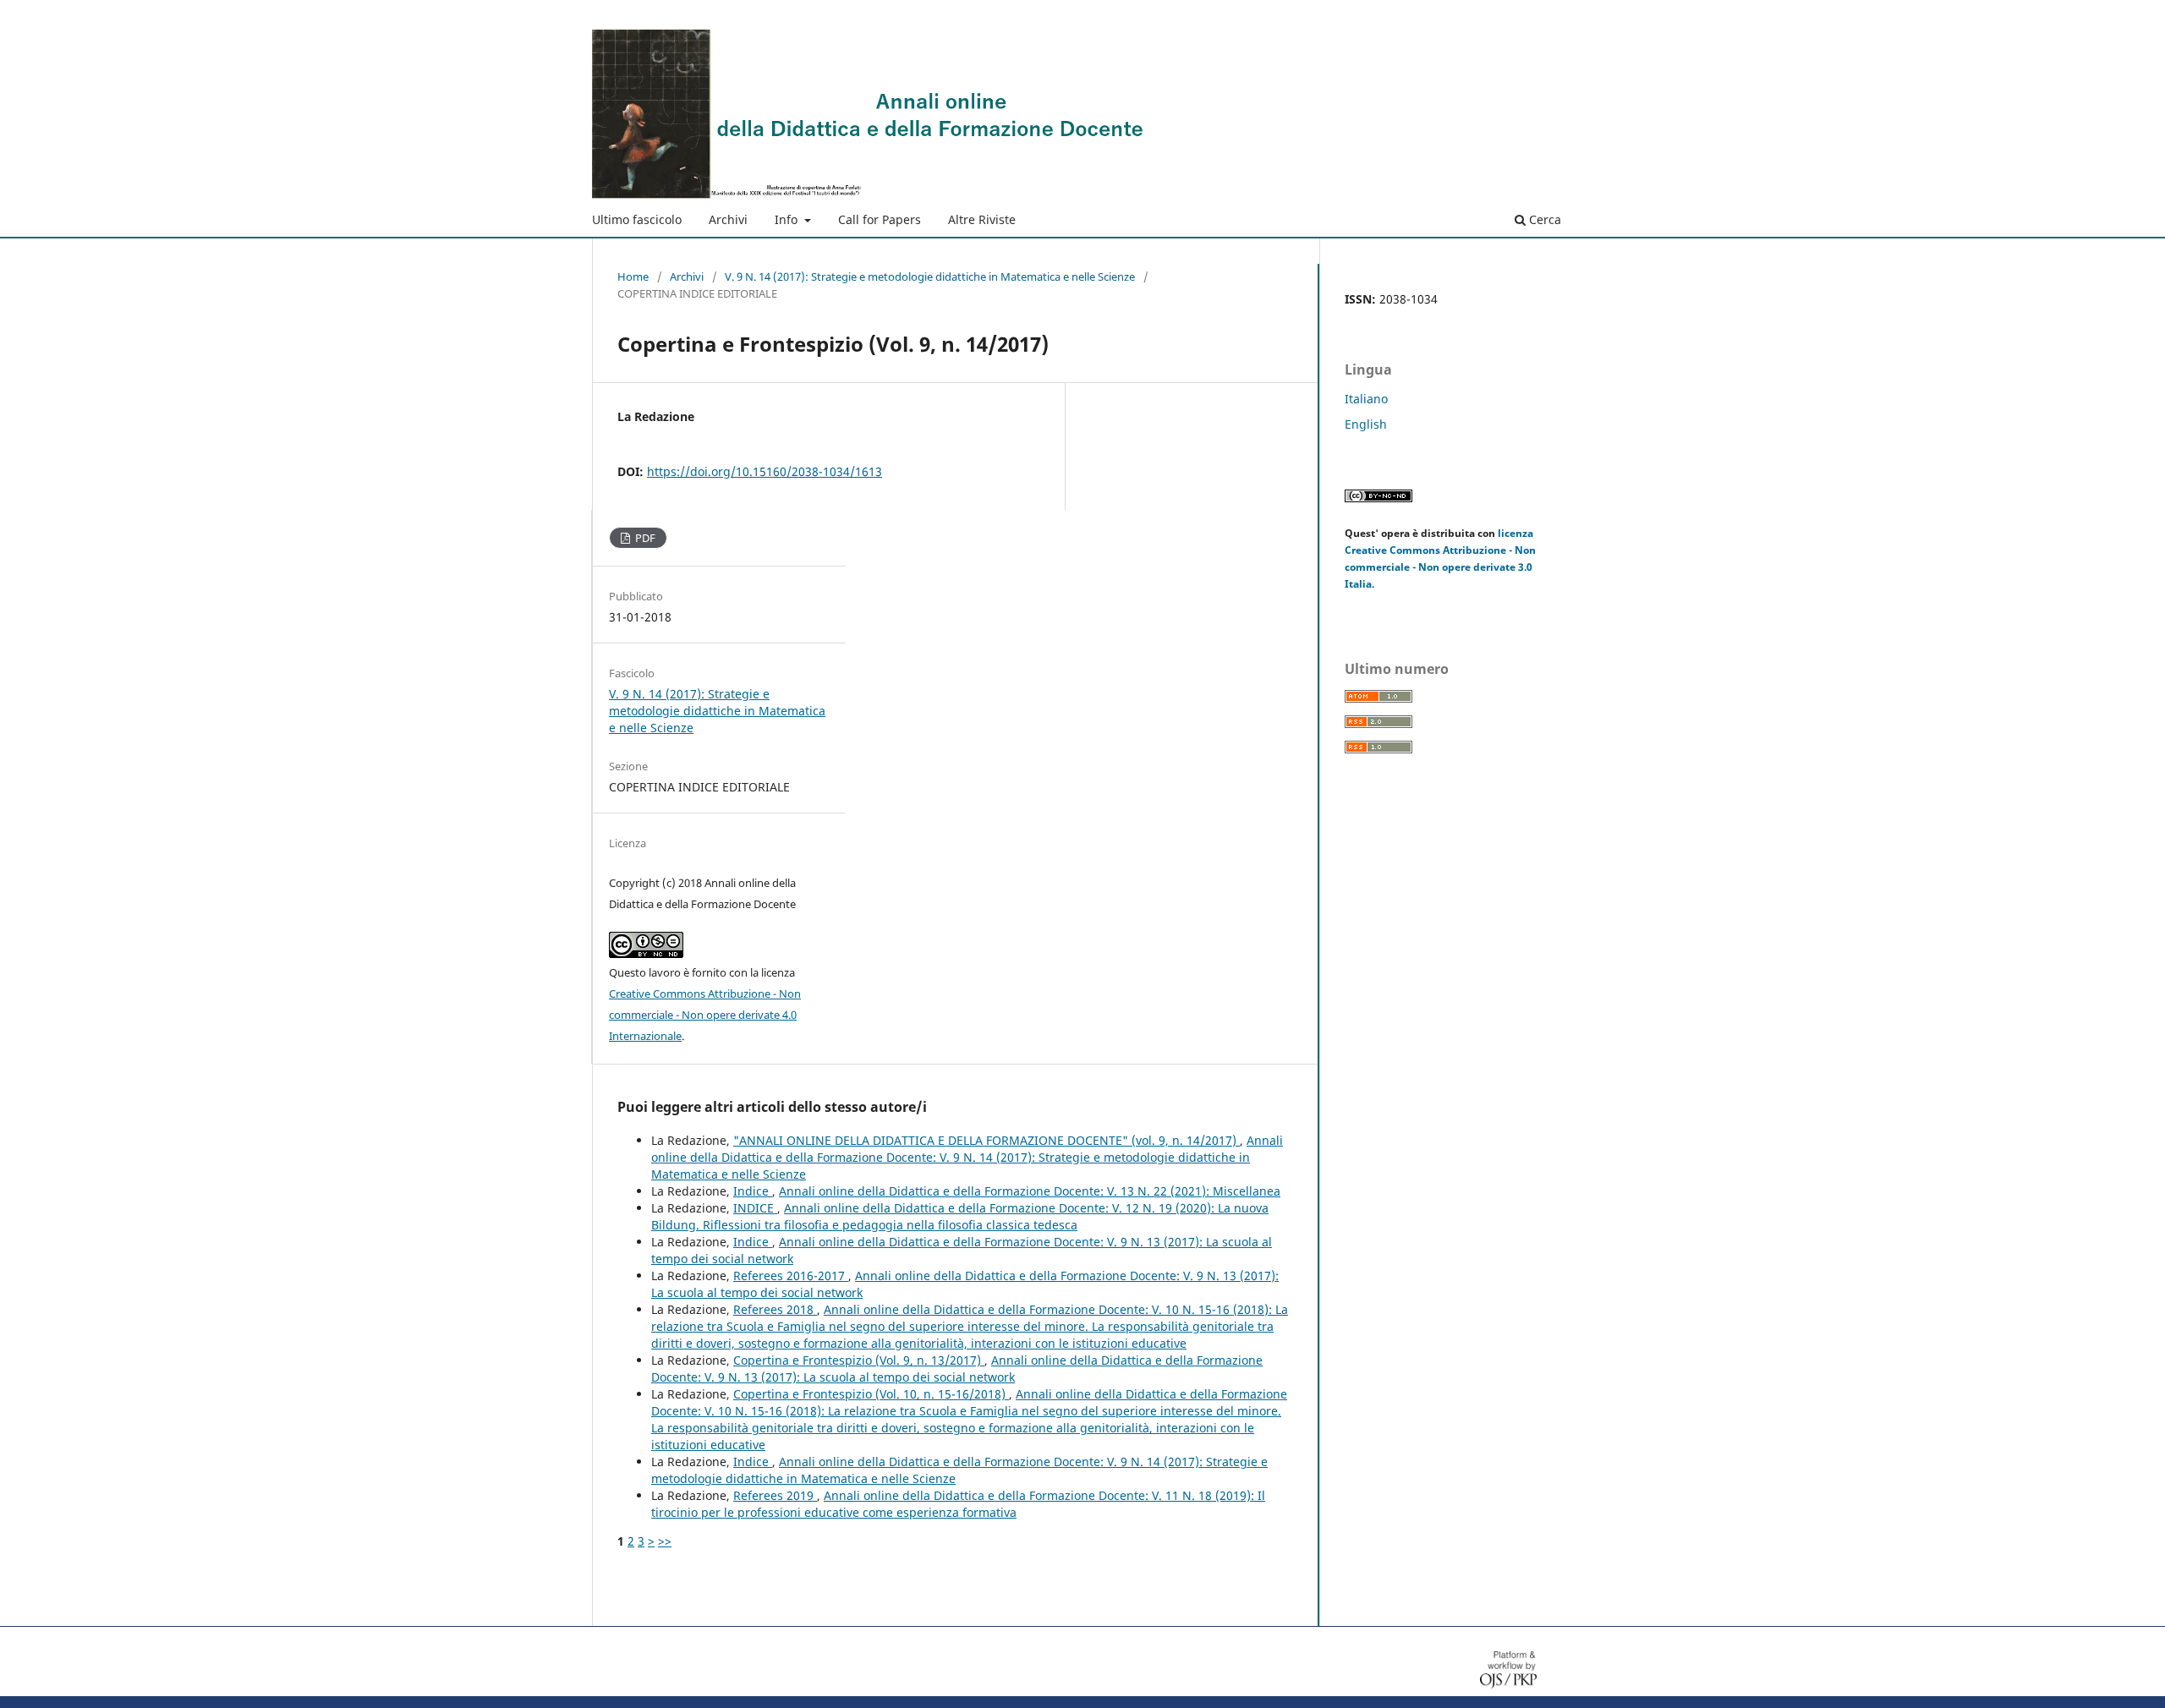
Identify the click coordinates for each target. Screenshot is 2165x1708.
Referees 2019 (775, 1495)
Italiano (1366, 399)
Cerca (1543, 219)
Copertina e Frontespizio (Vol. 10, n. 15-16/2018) (871, 1394)
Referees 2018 (775, 1309)
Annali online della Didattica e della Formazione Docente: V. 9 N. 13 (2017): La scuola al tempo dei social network (957, 1369)
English (1366, 424)
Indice (753, 1191)
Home (633, 276)
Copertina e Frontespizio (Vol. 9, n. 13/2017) (859, 1360)
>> (665, 1541)
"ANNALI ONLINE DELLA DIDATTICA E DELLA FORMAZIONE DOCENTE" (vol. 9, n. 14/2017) (987, 1140)
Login (1559, 13)
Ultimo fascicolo (637, 219)
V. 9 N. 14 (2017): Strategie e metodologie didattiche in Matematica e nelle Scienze (930, 276)
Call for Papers (880, 219)
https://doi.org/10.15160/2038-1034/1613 (765, 471)
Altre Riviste (982, 219)
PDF (644, 538)
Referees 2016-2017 (791, 1276)
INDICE (755, 1208)
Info (788, 219)
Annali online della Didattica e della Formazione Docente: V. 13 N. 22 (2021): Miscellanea (1030, 1191)
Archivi (728, 219)
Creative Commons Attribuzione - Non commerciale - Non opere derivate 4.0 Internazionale (705, 1015)
